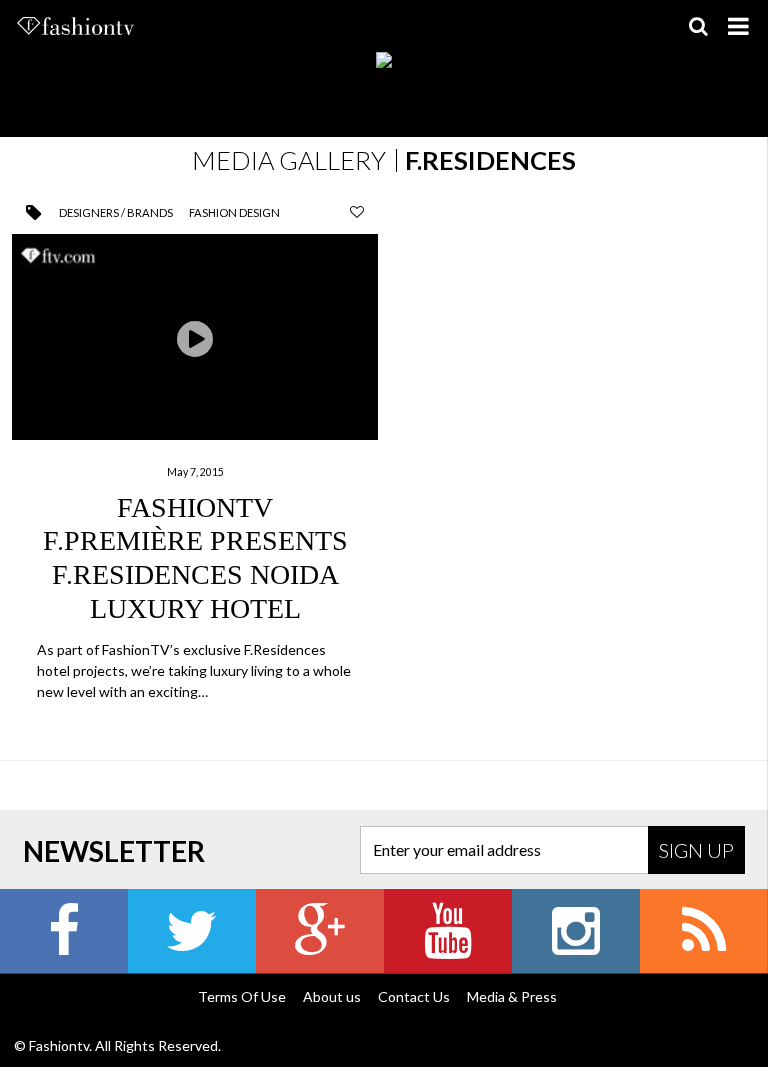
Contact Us (414, 996)
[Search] (698, 26)
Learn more (195, 470)
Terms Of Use (242, 996)
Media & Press (512, 996)
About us (332, 996)
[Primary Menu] (738, 26)
